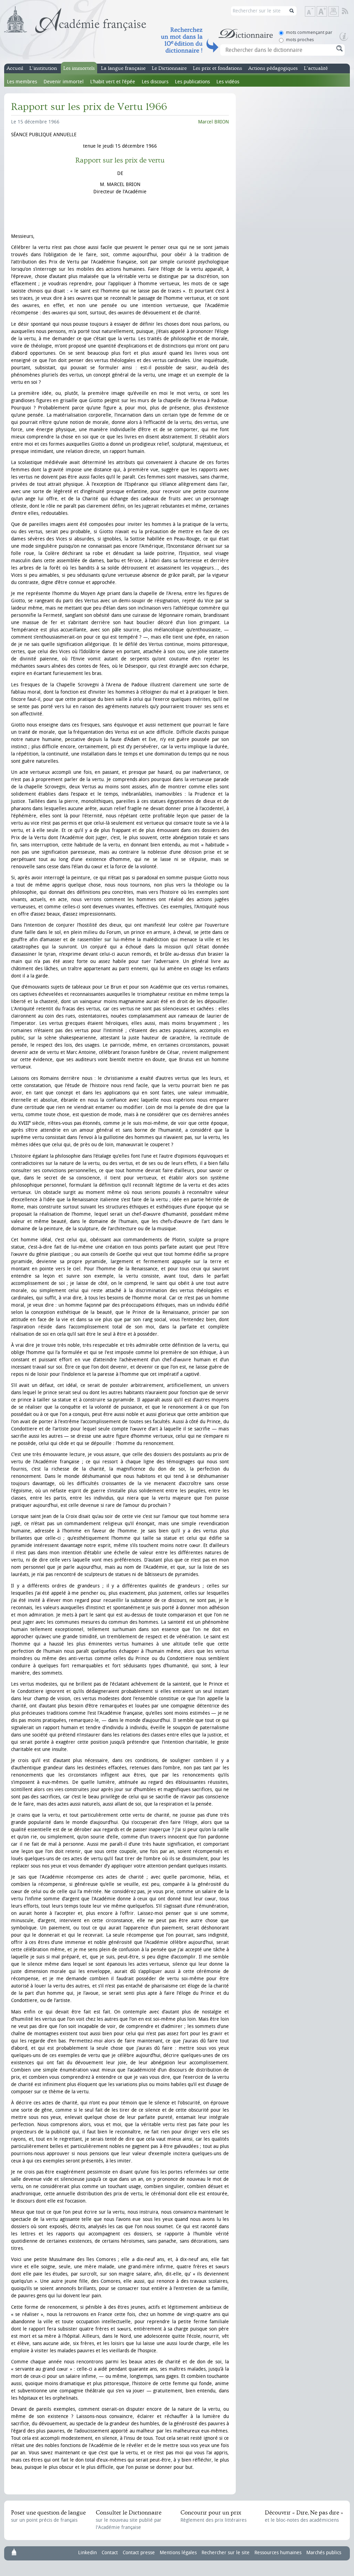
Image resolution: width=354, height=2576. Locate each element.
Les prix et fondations (217, 68)
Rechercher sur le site (226, 2553)
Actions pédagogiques (273, 68)
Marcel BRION (213, 122)
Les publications (192, 82)
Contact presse (139, 2553)
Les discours (155, 82)
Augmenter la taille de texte (327, 12)
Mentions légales (178, 2553)
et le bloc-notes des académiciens (304, 2516)
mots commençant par (309, 32)
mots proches (300, 40)
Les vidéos (228, 82)
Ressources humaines (278, 2553)
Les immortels (79, 68)
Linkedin (87, 2553)
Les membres (22, 82)
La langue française (123, 68)
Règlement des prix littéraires (213, 2516)
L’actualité (316, 68)
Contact (110, 2553)
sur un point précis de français (48, 2516)
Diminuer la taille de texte (315, 12)
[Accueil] (75, 20)
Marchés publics (324, 2553)
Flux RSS (350, 11)
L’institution (43, 68)
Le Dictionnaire (169, 68)
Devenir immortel (64, 82)
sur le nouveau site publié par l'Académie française (129, 2520)
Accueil (15, 68)
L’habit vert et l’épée (113, 82)
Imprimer (334, 11)
